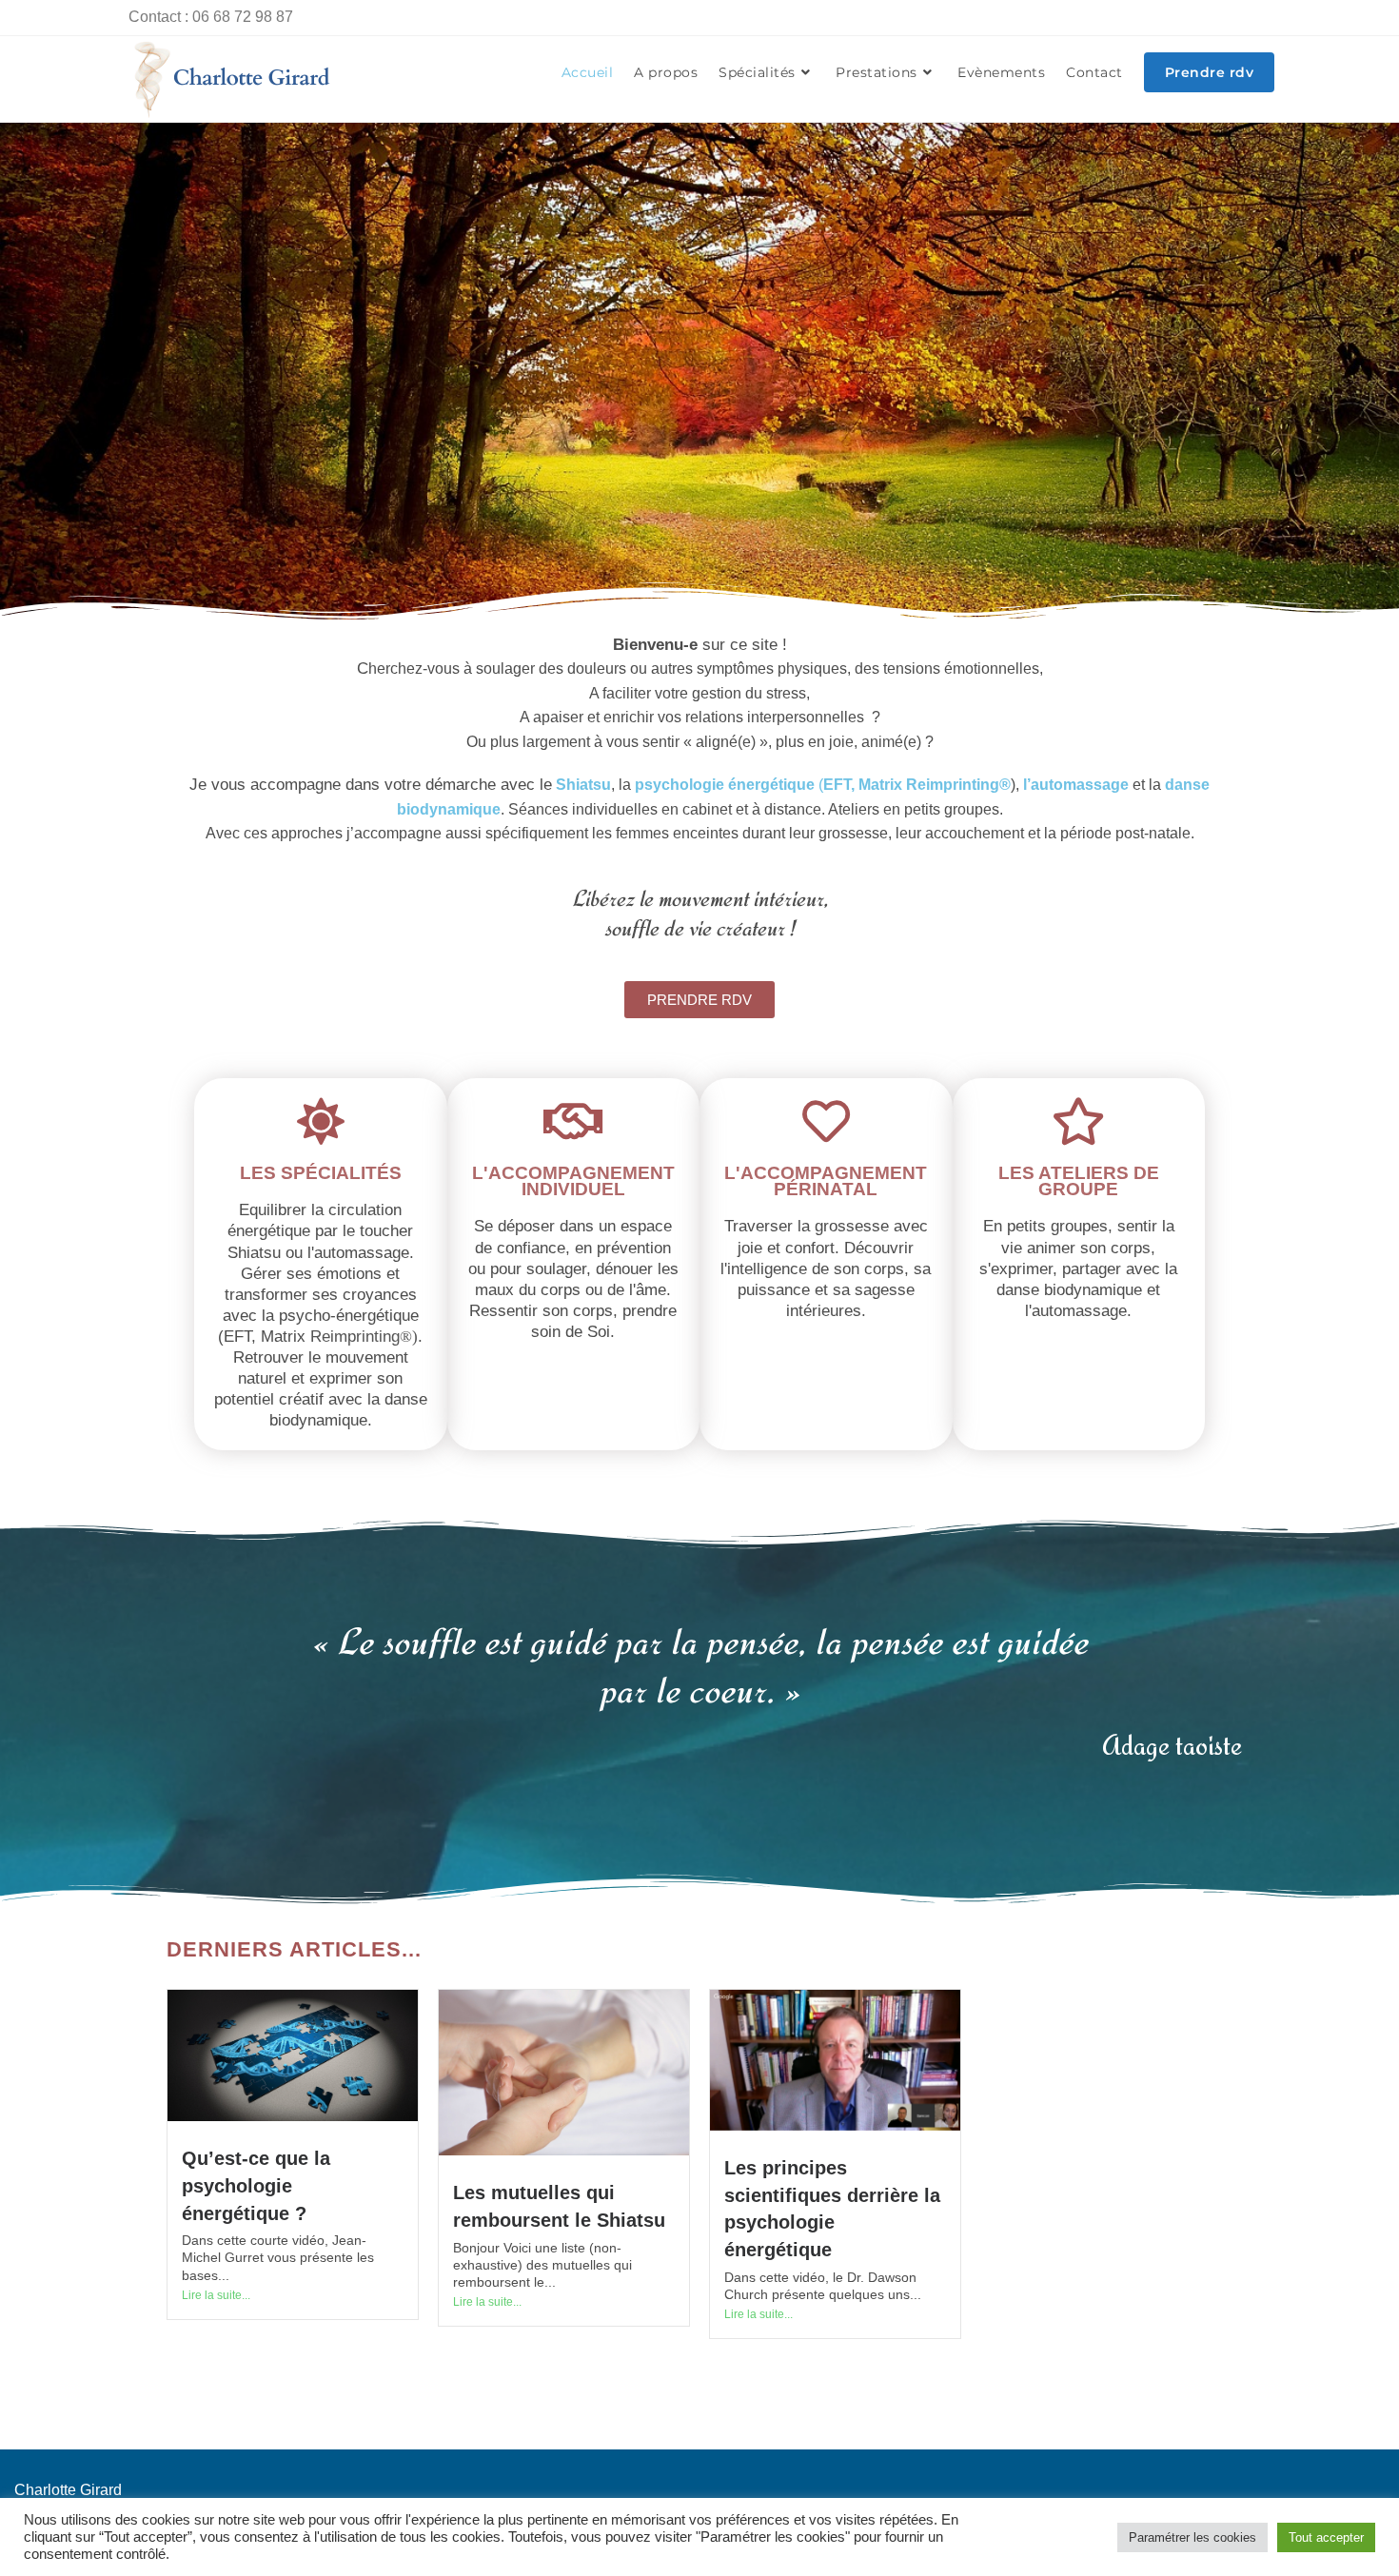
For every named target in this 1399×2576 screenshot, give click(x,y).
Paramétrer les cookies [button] (1192, 2537)
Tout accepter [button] (1326, 2537)
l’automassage (1078, 785)
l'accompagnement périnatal (826, 1181)
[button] (699, 1000)
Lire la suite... (216, 2295)
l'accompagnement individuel (573, 1181)
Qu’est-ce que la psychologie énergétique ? (256, 2185)
